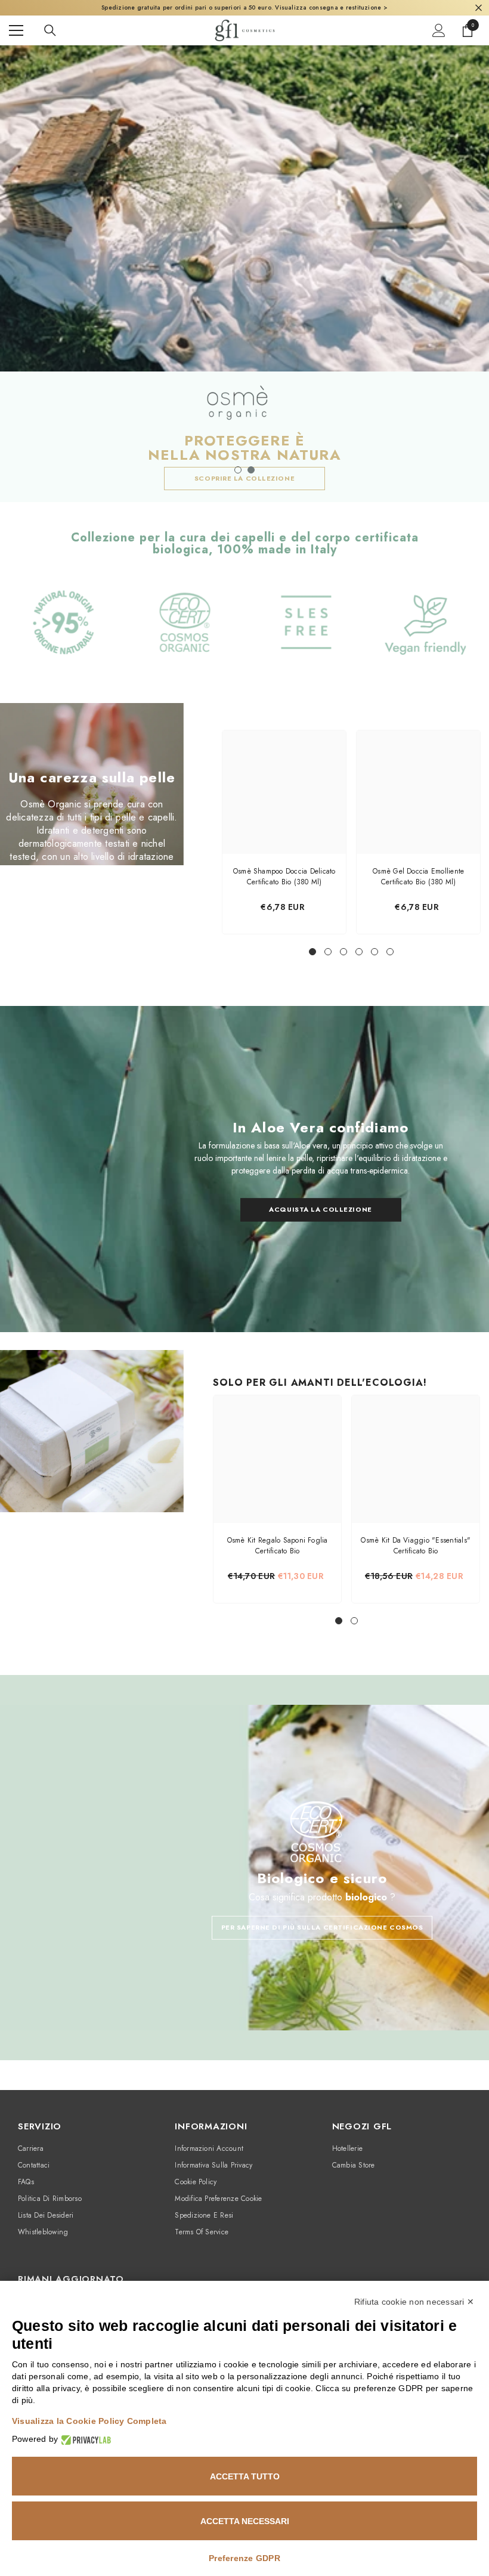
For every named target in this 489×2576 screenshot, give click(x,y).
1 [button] (238, 470)
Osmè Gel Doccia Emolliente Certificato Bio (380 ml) (418, 877)
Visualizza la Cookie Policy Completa (89, 2421)
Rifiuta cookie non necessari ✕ (414, 2302)
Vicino (479, 8)
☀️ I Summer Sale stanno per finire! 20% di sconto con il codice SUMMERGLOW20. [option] (244, 7)
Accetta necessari (245, 2521)
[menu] (16, 30)
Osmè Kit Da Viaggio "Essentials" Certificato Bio (416, 1546)
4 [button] (359, 952)
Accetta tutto (245, 2476)
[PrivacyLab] (84, 2439)
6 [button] (390, 952)
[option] (244, 274)
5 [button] (375, 952)
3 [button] (343, 952)
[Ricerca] (50, 30)
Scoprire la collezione (244, 478)
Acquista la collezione (320, 1210)
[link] (64, 634)
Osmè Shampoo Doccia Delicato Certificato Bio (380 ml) (284, 877)
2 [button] (251, 470)
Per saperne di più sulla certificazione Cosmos (322, 1927)
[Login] (439, 30)
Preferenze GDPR (244, 2558)
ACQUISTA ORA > (369, 7)
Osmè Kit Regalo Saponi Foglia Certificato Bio (278, 1546)
